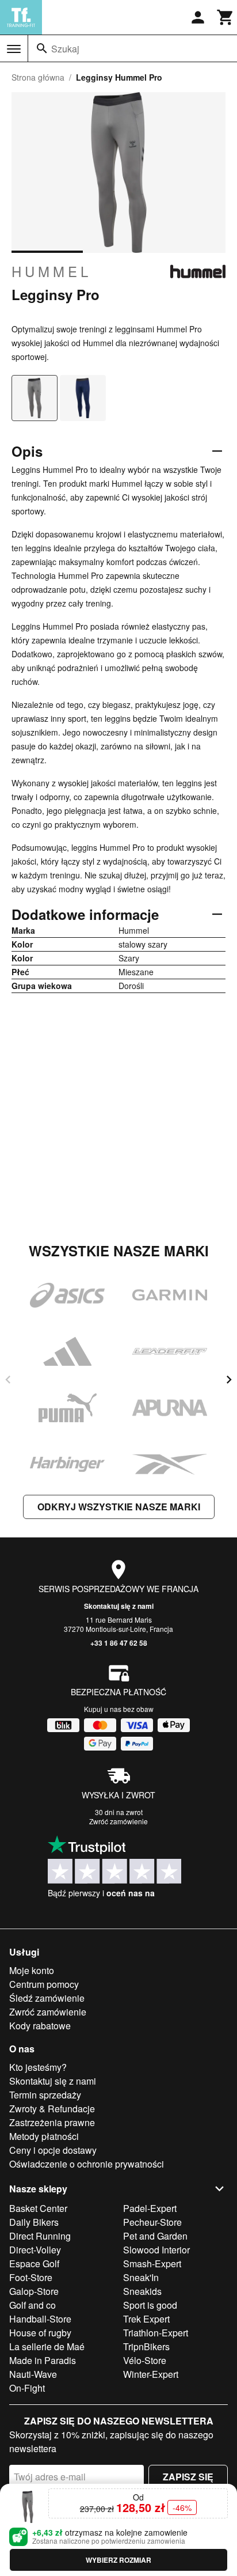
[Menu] (14, 49)
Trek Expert (146, 2319)
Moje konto (32, 1970)
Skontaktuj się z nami (119, 1606)
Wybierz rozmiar (118, 2560)
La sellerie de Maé (47, 2346)
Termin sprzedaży (45, 2095)
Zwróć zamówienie (118, 1821)
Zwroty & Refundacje (52, 2109)
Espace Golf (34, 2264)
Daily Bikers (34, 2222)
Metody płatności (44, 2136)
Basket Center (38, 2208)
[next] (229, 1380)
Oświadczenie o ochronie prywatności (87, 2164)
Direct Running (40, 2236)
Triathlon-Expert (156, 2333)
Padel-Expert (150, 2208)
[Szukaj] (42, 48)
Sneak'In (141, 2277)
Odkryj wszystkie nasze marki (119, 1507)
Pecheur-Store (152, 2222)
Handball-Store (40, 2319)
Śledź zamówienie (47, 1998)
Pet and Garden (155, 2236)
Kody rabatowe (40, 2026)
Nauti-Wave (33, 2374)
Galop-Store (34, 2291)
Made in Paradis (43, 2360)
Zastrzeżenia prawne (52, 2122)
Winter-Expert (151, 2374)
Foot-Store (31, 2277)
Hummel (51, 271)
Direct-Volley (35, 2250)
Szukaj (65, 49)
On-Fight (27, 2388)
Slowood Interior (156, 2250)
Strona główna (38, 77)
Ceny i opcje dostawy (53, 2150)
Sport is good (150, 2305)
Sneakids (142, 2291)
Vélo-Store (145, 2360)
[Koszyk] (225, 17)
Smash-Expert (152, 2264)
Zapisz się (188, 2477)
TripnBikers (146, 2346)
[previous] (8, 1380)
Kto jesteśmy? (38, 2067)
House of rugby (40, 2333)
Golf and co (33, 2305)
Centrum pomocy (44, 1984)
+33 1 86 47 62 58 (119, 1643)
